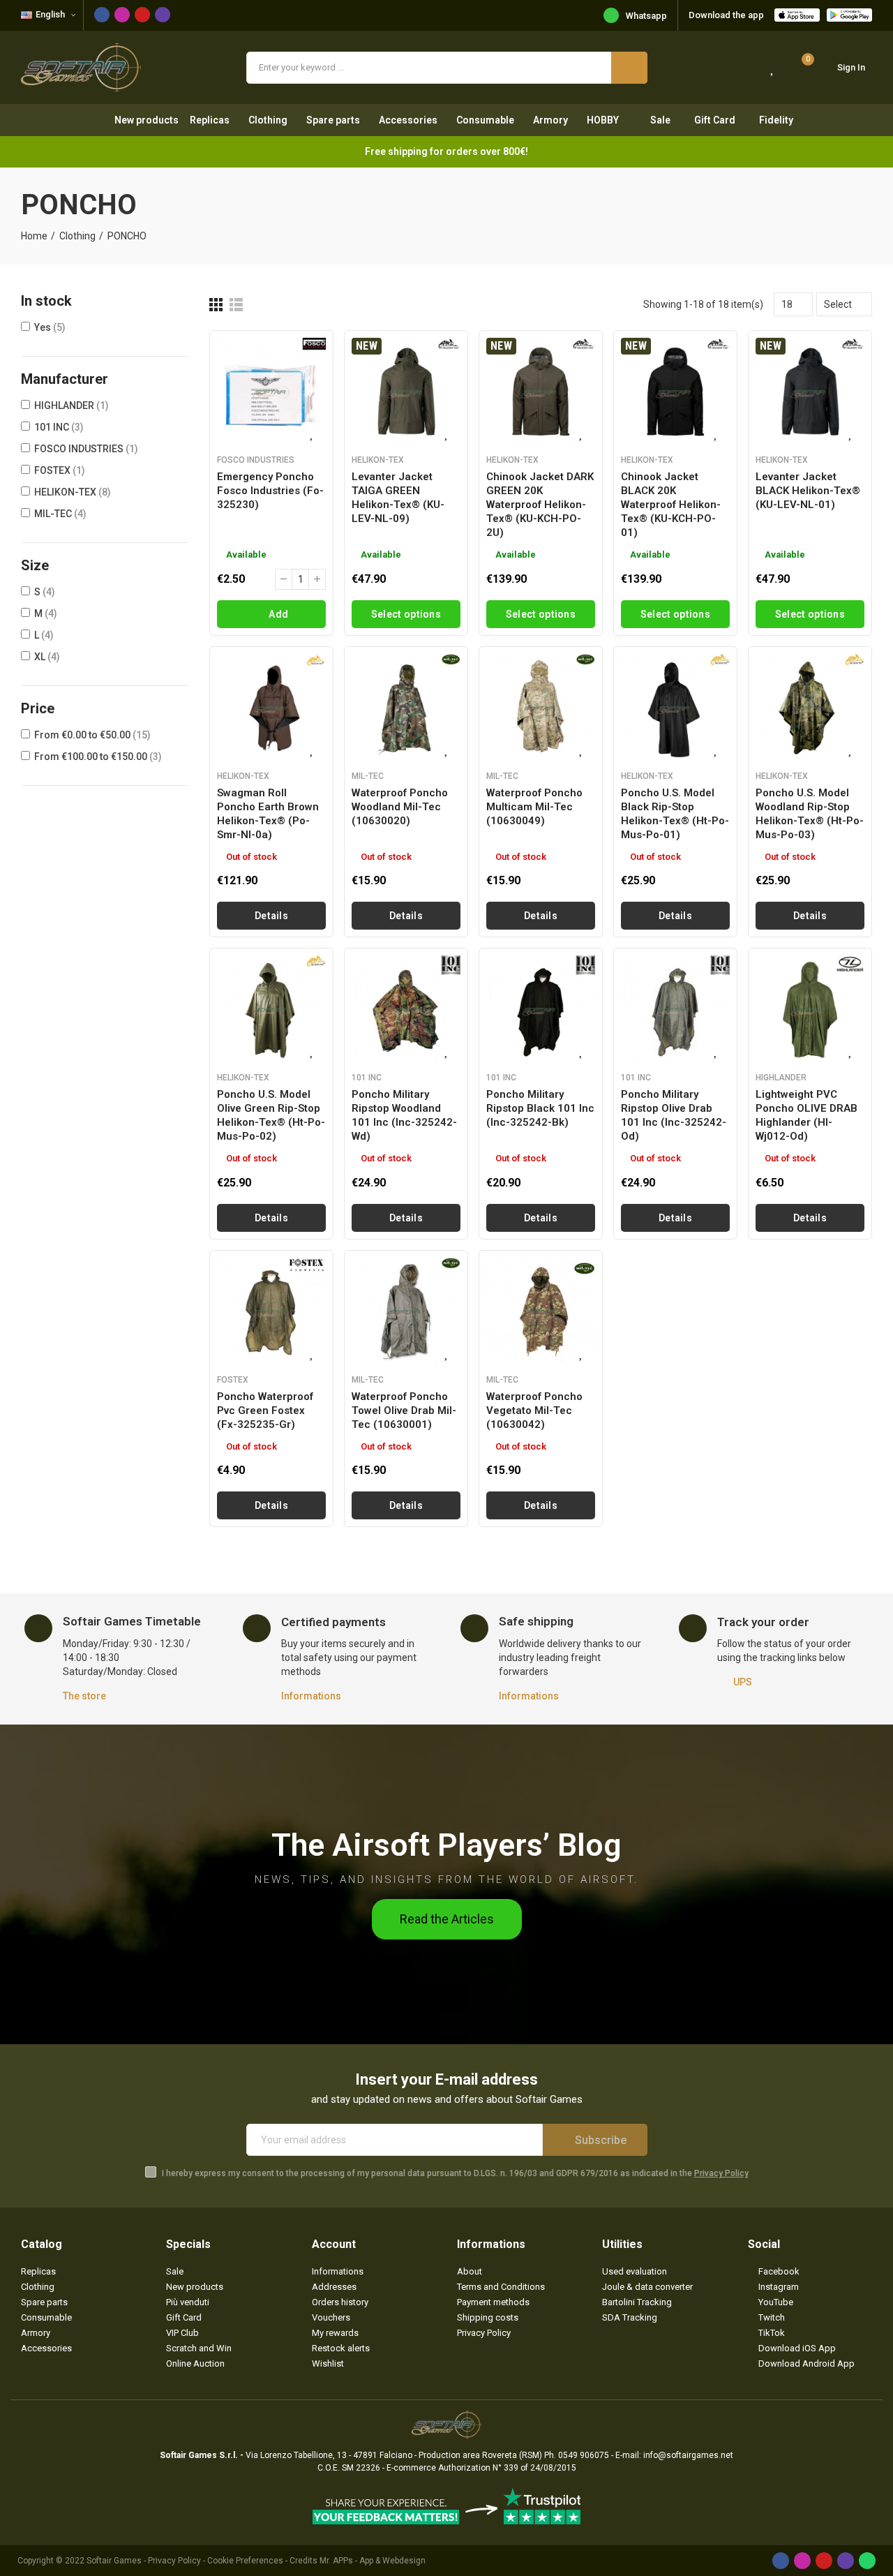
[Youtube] (142, 15)
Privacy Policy (721, 2173)
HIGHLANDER (72, 405)
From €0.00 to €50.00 (92, 735)
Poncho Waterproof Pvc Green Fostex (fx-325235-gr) (265, 1410)
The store (84, 1696)
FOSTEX (60, 470)
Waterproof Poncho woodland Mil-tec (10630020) (400, 807)
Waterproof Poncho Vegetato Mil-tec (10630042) (534, 1410)
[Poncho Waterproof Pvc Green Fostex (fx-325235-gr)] (271, 1312)
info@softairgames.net (688, 2455)
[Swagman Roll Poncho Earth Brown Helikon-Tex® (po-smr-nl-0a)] (271, 708)
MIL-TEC (60, 514)
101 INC (59, 427)
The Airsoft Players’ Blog (446, 1845)
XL (47, 657)
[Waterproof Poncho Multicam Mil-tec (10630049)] (541, 708)
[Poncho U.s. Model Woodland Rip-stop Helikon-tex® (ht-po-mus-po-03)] (810, 708)
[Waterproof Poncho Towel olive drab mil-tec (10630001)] (406, 1312)
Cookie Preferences (245, 2561)
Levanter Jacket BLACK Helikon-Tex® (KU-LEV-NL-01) (808, 491)
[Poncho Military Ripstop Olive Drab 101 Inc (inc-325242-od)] (675, 1010)
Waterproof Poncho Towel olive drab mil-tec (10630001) (404, 1410)
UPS (743, 1682)
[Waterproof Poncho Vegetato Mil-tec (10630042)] (541, 1312)
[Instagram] (122, 15)
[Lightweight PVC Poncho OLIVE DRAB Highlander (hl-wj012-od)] (810, 1010)
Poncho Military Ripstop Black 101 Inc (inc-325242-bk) (540, 1108)
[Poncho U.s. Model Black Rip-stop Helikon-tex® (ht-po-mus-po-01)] (675, 708)
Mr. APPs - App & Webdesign (373, 2561)
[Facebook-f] (102, 15)
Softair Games (114, 2561)
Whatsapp (646, 16)
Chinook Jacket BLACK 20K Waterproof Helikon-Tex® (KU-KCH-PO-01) (671, 505)
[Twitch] (163, 15)
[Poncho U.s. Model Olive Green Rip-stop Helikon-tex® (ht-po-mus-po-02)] (271, 1010)
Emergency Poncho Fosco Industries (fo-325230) (270, 491)
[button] (447, 1919)
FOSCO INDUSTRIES (86, 449)
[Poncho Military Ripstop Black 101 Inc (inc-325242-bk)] (541, 1010)
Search (629, 68)
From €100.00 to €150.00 (98, 757)
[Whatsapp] (867, 2561)
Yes (50, 327)
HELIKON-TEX (73, 492)
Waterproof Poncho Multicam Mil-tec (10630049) (534, 807)
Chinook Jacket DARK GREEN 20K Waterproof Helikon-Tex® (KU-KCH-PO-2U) (540, 505)
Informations (311, 1696)
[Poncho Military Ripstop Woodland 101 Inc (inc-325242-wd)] (406, 1010)
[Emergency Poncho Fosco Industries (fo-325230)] (271, 392)
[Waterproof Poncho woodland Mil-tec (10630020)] (406, 708)
